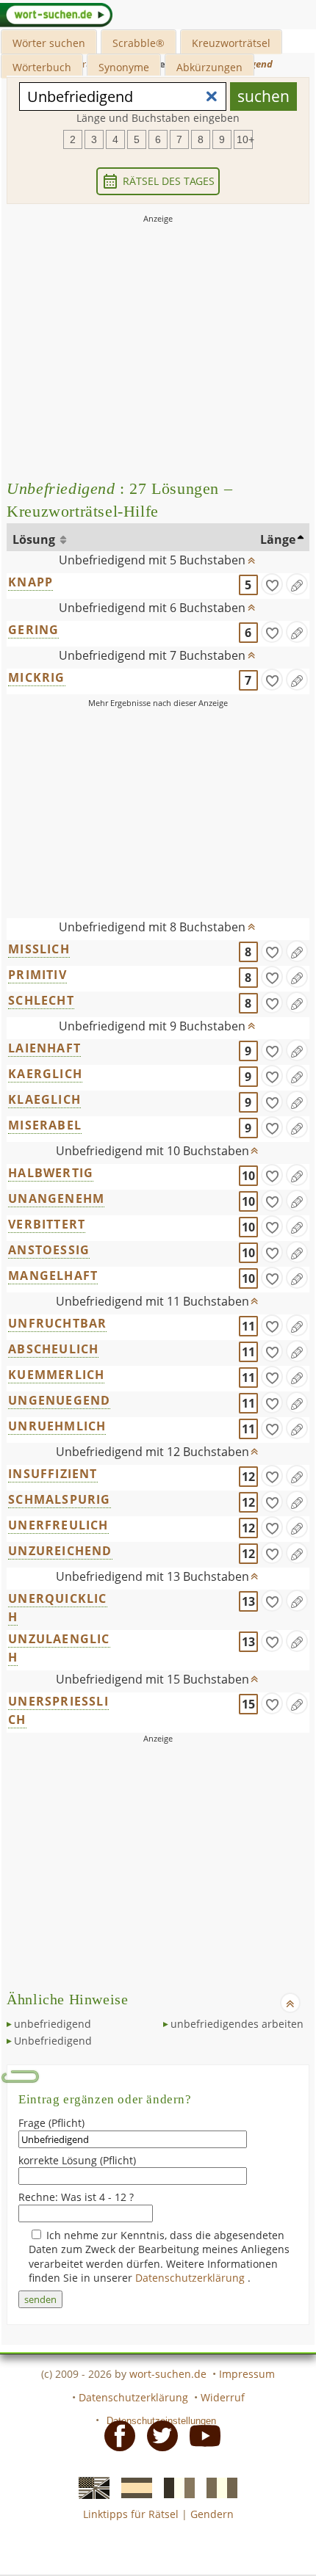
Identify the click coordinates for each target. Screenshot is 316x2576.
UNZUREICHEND (60, 1551)
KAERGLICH (45, 1074)
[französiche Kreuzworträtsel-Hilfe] (175, 2486)
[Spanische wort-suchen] (132, 2486)
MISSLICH (39, 949)
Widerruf (223, 2397)
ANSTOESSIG (49, 1250)
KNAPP (30, 582)
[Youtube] (201, 2435)
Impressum (247, 2374)
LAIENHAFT (44, 1048)
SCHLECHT (41, 1000)
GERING (33, 630)
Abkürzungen (209, 67)
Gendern (212, 2514)
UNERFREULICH (58, 1525)
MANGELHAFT (53, 1276)
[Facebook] (115, 2435)
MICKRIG (36, 677)
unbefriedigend (53, 2024)
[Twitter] (158, 2435)
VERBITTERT (47, 1224)
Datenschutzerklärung (191, 2278)
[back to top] (251, 557)
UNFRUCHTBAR (57, 1323)
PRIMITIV (37, 975)
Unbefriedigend (53, 2041)
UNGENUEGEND (59, 1400)
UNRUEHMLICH (57, 1426)
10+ (245, 139)
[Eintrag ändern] (297, 584)
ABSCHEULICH (53, 1349)
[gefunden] (272, 584)
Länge (278, 539)
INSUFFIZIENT (53, 1474)
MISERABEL (45, 1125)
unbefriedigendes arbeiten (237, 2024)
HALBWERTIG (51, 1173)
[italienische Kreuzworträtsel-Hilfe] (218, 2486)
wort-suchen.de (168, 2374)
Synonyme (124, 67)
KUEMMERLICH (56, 1375)
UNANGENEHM (56, 1198)
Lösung (35, 539)
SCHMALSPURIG (59, 1499)
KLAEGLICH (44, 1099)
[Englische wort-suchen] (90, 2486)
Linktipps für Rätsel (131, 2514)
